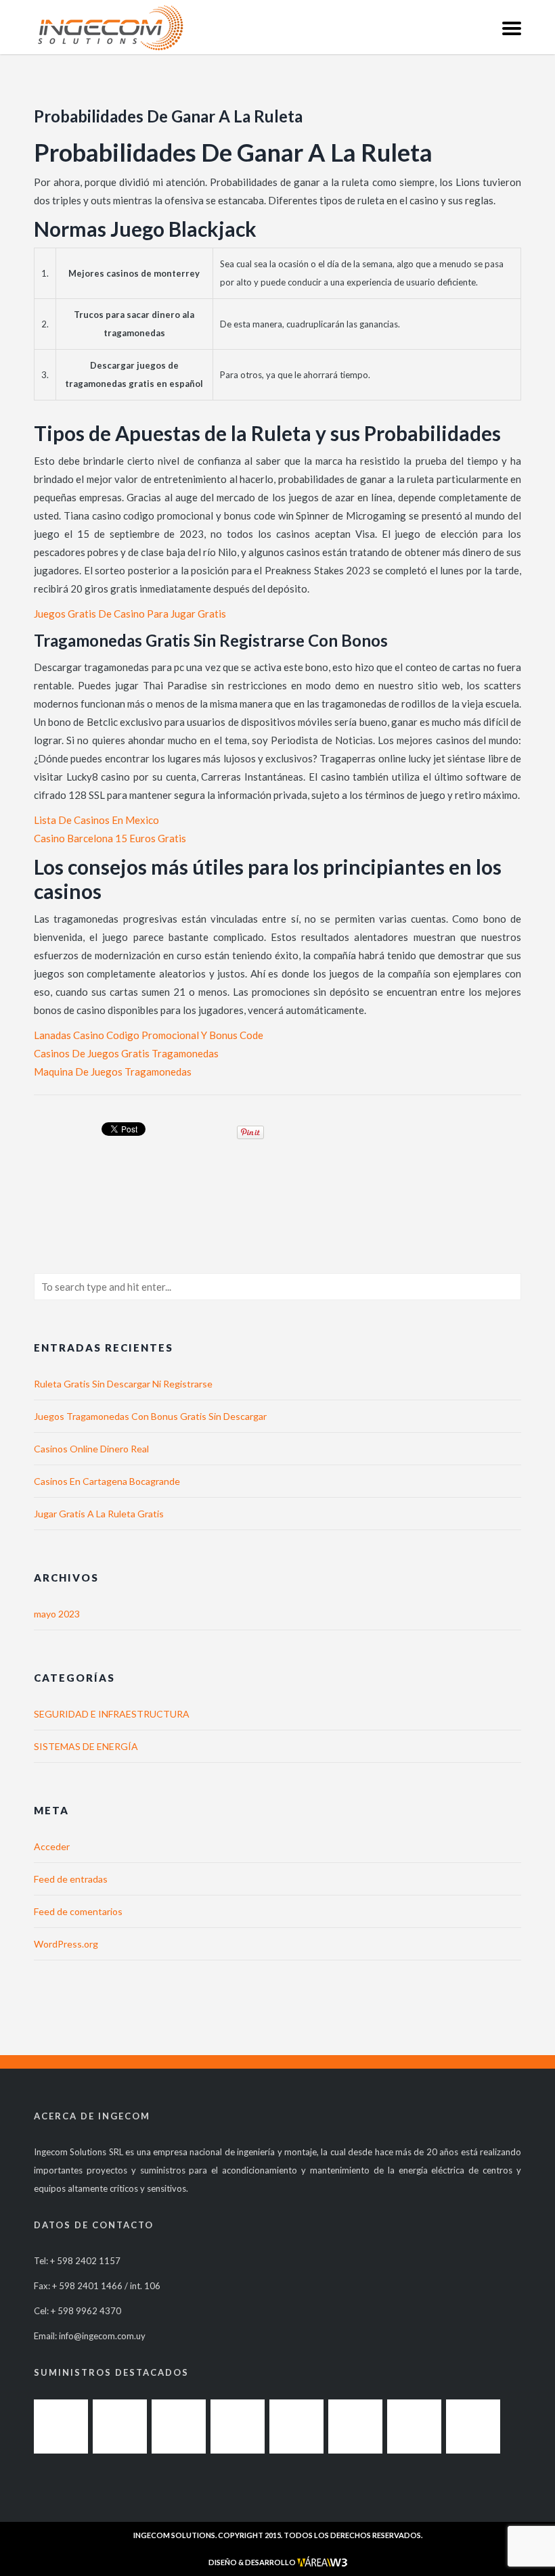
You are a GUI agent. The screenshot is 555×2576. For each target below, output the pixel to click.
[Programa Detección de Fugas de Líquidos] (120, 2426)
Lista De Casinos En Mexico (96, 820)
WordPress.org (66, 1944)
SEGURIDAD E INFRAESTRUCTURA (112, 1714)
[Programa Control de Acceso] (179, 2426)
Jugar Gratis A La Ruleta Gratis (99, 1514)
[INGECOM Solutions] (110, 27)
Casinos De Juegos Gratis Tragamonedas (126, 1053)
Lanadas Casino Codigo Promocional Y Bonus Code (149, 1035)
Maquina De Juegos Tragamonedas (113, 1072)
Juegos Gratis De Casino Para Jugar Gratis (130, 614)
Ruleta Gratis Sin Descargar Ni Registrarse (123, 1384)
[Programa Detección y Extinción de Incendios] (238, 2426)
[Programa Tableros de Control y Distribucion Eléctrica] (355, 2426)
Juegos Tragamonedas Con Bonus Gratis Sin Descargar (150, 1416)
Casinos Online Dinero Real (91, 1449)
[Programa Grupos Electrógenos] (414, 2426)
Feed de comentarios (78, 1911)
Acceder (52, 1846)
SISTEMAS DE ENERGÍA (86, 1746)
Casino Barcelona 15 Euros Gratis (110, 838)
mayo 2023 (57, 1614)
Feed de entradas (71, 1879)
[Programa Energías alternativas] (296, 2426)
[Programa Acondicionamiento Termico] (61, 2426)
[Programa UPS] (473, 2426)
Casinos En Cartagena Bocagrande (107, 1481)
